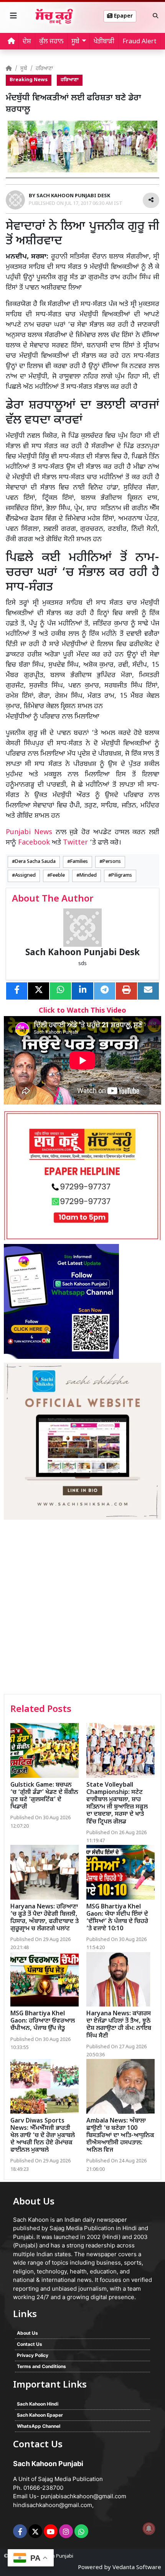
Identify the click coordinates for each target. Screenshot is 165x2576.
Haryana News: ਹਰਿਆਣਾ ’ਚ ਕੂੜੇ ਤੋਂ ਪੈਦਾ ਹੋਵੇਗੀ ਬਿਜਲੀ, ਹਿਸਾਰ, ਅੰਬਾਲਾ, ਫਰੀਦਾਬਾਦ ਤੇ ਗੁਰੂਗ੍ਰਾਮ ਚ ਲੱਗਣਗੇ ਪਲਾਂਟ (45, 1918)
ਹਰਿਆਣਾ (44, 69)
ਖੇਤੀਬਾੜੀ (104, 42)
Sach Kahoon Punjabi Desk (82, 953)
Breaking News (29, 80)
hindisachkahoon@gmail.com (53, 2505)
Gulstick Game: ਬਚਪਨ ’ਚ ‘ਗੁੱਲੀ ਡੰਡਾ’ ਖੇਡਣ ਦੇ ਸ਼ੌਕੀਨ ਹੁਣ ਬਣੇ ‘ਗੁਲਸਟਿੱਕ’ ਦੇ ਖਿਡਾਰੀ (44, 1796)
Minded (88, 876)
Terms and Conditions (41, 2366)
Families (79, 862)
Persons (112, 862)
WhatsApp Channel (39, 2426)
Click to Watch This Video (82, 1011)
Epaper (123, 16)
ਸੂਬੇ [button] (75, 42)
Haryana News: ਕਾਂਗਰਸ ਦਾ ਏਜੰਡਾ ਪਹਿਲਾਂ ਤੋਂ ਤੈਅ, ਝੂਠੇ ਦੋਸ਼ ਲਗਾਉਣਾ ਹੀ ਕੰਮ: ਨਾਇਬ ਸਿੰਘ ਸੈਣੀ (119, 2025)
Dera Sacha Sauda (35, 862)
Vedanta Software (137, 2568)
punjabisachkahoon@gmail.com (83, 2496)
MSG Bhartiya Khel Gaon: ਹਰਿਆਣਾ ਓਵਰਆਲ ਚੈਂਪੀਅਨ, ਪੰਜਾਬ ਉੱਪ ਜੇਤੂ (43, 2021)
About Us (27, 2333)
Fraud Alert (139, 42)
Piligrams (122, 876)
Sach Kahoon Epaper (40, 2415)
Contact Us (30, 2344)
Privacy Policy (33, 2355)
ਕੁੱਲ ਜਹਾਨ (51, 42)
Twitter (75, 843)
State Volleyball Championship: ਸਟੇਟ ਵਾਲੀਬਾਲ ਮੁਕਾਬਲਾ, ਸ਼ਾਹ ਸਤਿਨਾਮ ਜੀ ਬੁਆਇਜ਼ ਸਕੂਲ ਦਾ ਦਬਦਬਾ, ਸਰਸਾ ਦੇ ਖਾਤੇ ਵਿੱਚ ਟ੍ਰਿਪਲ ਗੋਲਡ (117, 1804)
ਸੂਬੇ (24, 69)
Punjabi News (29, 832)
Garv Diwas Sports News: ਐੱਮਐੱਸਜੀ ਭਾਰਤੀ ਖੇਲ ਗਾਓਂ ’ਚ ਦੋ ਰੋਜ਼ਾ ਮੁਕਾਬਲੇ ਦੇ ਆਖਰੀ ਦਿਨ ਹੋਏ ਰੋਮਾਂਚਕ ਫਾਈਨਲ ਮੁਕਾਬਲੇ (43, 2136)
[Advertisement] (82, 1608)
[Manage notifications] (149, 2529)
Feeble (58, 876)
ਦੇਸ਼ (27, 42)
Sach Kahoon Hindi (38, 2404)
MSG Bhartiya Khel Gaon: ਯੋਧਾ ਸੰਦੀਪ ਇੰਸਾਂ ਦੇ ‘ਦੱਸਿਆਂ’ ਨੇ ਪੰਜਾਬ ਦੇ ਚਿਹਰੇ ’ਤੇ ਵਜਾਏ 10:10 (117, 1918)
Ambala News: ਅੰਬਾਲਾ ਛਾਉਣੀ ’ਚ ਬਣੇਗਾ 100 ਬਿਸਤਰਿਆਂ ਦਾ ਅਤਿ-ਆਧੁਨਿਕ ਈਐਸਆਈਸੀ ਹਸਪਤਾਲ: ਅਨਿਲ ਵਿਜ (120, 2136)
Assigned (25, 876)
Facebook (34, 843)
